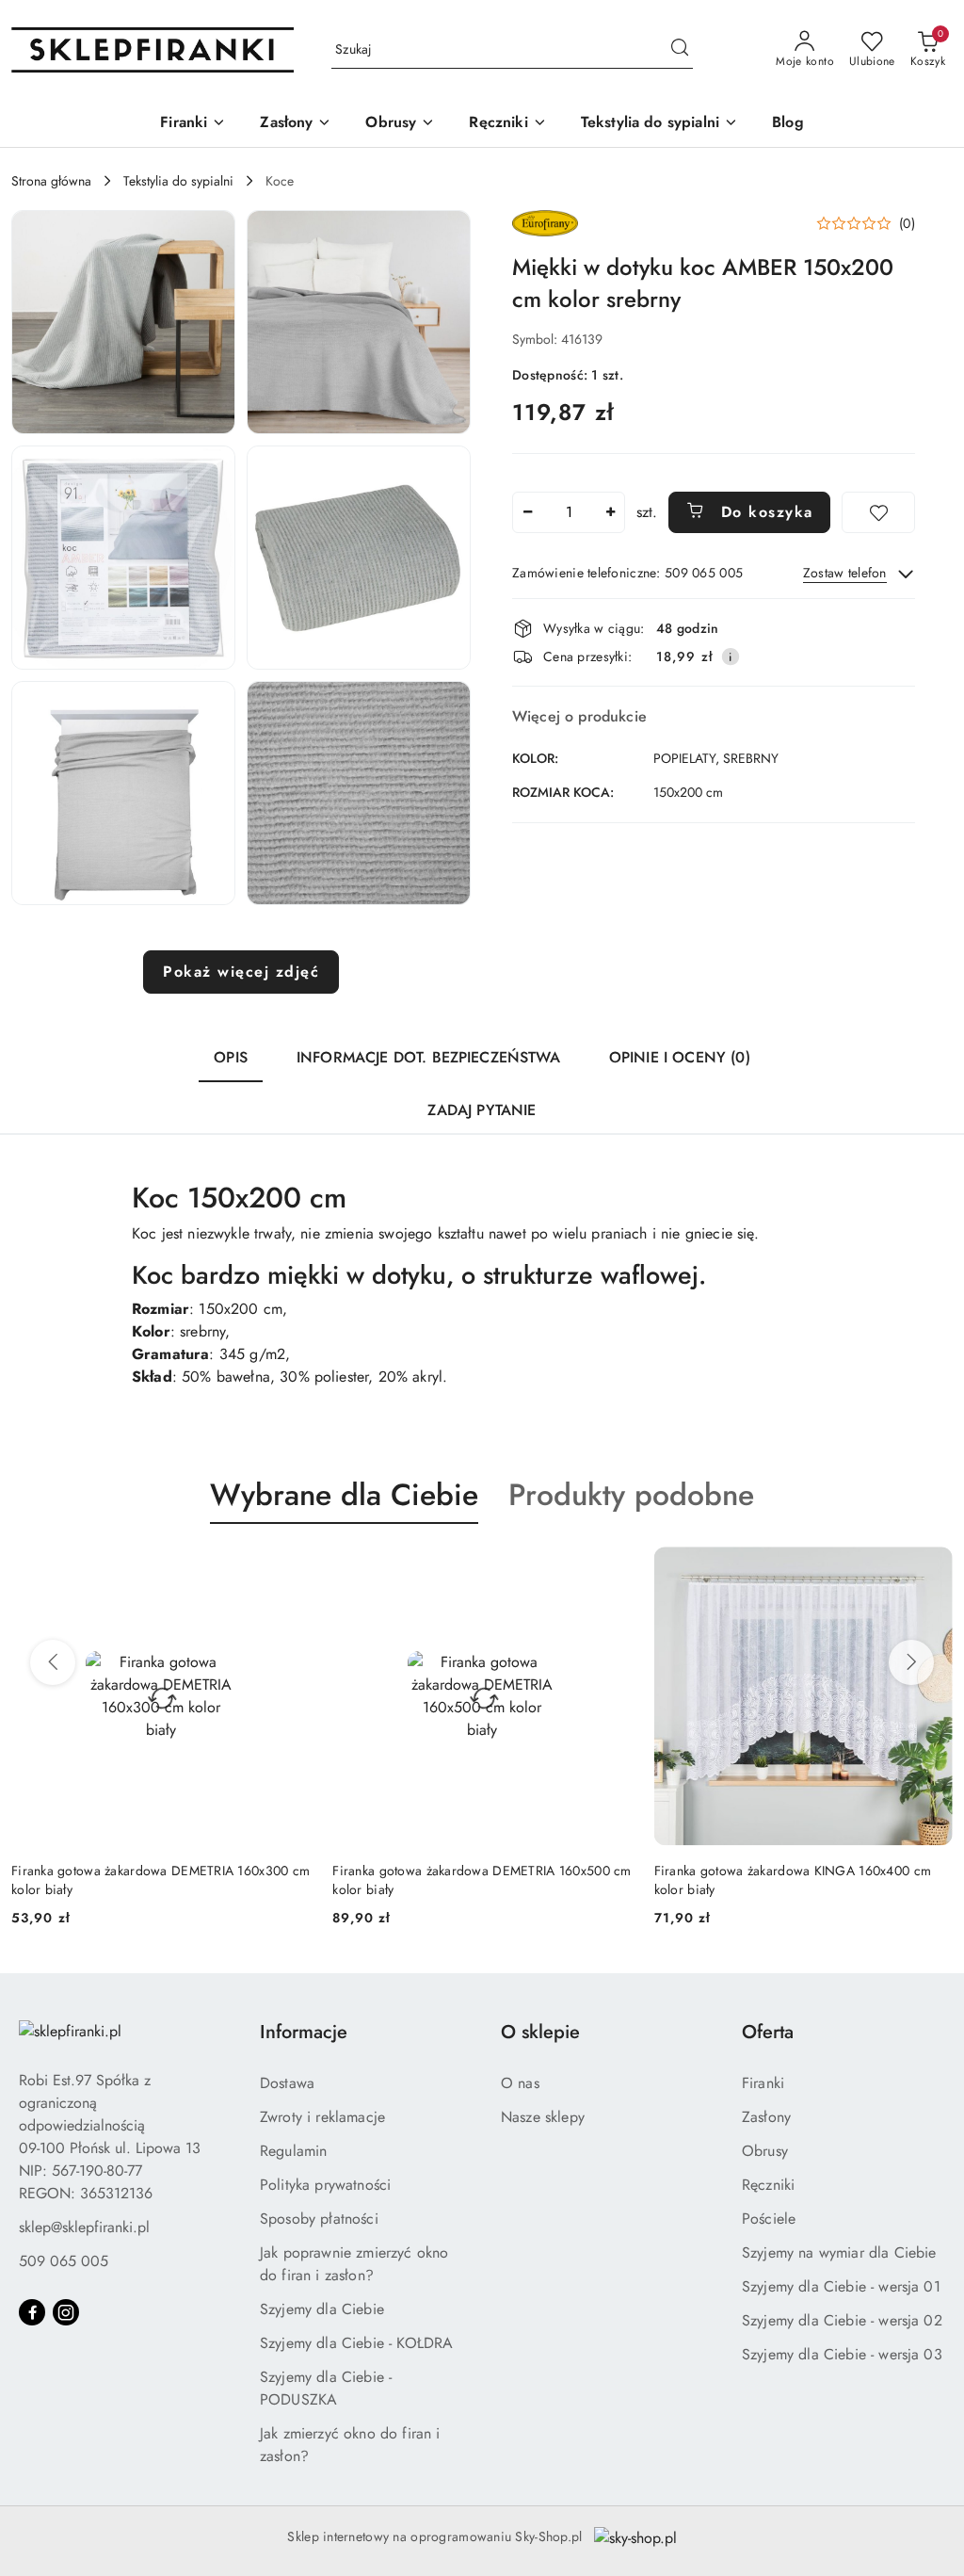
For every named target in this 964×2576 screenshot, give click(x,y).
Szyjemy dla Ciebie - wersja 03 (842, 2354)
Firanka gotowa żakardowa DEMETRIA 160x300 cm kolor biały (161, 1880)
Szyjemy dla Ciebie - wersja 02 (842, 2320)
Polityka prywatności (325, 2185)
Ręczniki (768, 2185)
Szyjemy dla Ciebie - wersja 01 (841, 2286)
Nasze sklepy (543, 2117)
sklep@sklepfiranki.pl (84, 2227)
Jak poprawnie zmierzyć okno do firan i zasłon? (354, 2264)
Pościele (769, 2219)
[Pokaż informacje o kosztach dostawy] (731, 656)
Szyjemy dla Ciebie (322, 2309)
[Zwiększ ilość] (610, 512)
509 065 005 (64, 2261)
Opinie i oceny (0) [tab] (680, 1057)
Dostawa (287, 2083)
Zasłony (766, 2117)
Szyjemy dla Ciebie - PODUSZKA (326, 2388)
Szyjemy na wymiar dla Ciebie (839, 2252)
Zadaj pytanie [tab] (482, 1110)
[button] (123, 322)
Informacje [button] (304, 2032)
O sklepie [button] (540, 2032)
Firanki (763, 2083)
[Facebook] (32, 2312)
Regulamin (293, 2151)
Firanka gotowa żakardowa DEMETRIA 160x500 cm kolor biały (482, 1880)
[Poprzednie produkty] (53, 1662)
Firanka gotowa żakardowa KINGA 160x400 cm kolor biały (793, 1880)
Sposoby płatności (319, 2219)
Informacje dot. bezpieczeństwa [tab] (428, 1057)
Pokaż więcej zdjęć (241, 972)
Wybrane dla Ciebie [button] (344, 1495)
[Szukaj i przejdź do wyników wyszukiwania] (680, 50)
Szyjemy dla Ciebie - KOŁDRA (356, 2343)
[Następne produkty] (911, 1662)
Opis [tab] (231, 1057)
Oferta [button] (768, 2032)
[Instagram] (66, 2312)
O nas (520, 2083)
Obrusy (765, 2151)
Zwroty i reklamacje (322, 2117)
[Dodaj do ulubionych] (878, 512)
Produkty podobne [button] (631, 1495)
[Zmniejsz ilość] (527, 512)
